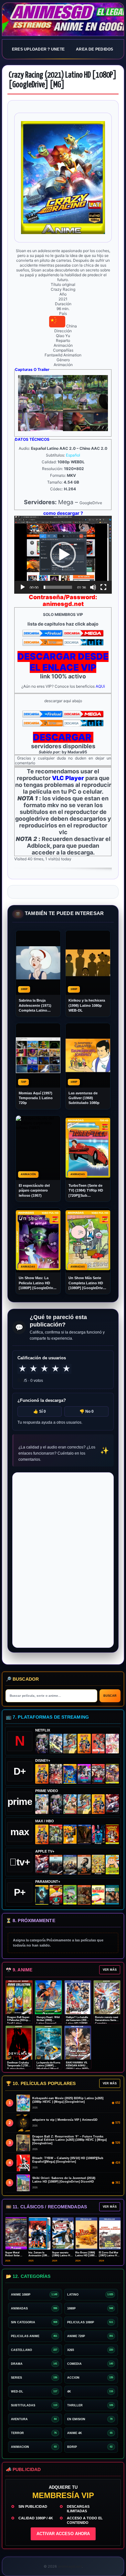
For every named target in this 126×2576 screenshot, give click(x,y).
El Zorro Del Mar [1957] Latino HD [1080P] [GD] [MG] (110, 2255)
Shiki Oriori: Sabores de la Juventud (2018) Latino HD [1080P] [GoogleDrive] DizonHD (64, 2180)
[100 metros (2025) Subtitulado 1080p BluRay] (98, 1744)
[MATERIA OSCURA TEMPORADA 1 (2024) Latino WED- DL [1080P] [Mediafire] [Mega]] (56, 1865)
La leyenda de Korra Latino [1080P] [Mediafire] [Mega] (48, 2066)
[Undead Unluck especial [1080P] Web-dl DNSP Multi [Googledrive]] (84, 1774)
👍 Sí (40, 1411)
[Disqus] (63, 1560)
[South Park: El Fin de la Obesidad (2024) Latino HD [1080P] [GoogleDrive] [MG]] (98, 1895)
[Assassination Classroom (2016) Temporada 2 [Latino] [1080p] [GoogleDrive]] (56, 1834)
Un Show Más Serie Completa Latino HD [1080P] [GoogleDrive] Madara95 (87, 1283)
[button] (63, 555)
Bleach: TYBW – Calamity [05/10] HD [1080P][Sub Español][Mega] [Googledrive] (68, 2160)
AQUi (100, 686)
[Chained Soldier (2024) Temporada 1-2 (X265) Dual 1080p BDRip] (112, 1804)
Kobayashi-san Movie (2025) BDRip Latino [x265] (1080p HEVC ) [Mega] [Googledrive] (68, 2100)
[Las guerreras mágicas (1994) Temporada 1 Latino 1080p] (70, 1744)
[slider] (58, 587)
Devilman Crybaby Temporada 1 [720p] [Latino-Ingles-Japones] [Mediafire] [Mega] (19, 2069)
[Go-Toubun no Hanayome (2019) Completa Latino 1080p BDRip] (112, 1744)
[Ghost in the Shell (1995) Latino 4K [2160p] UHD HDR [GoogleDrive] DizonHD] (98, 1834)
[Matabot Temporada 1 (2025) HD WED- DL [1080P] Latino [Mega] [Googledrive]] (84, 1865)
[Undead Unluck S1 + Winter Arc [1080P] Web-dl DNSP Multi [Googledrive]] (98, 1774)
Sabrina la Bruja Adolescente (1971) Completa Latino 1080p (35, 1006)
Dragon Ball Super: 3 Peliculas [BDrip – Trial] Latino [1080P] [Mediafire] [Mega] (19, 2023)
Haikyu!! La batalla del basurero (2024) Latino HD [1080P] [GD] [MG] (77, 2022)
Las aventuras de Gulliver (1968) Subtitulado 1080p (84, 1098)
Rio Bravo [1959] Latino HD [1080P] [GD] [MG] (86, 2255)
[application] (63, 555)
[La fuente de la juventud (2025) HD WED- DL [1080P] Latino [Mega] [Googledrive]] (70, 1865)
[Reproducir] (23, 587)
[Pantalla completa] (103, 587)
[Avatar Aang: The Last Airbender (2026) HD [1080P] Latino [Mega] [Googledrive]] (42, 1895)
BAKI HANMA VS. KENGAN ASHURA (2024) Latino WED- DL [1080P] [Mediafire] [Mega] (78, 2069)
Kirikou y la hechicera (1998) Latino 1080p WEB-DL (87, 1005)
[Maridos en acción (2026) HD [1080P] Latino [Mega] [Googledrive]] (70, 1834)
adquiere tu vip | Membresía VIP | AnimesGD (65, 2120)
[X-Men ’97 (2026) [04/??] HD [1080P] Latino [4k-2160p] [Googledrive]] (70, 1774)
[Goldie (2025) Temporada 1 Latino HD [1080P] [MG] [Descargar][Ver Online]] (112, 1865)
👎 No (87, 1411)
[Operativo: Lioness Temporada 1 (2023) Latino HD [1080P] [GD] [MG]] (84, 1895)
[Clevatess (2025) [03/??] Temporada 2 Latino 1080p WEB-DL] (56, 1774)
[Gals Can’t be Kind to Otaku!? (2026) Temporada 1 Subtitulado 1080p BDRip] (42, 1804)
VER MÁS (110, 1970)
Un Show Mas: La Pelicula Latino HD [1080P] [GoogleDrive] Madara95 (37, 1283)
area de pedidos (95, 49)
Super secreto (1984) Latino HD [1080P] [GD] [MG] (63, 2255)
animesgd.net (63, 20)
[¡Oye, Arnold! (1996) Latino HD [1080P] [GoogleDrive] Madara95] (56, 1895)
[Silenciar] (93, 587)
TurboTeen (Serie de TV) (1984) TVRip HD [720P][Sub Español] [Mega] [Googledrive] (86, 1191)
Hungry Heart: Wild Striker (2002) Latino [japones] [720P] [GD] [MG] (48, 2022)
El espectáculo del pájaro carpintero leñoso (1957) (34, 1190)
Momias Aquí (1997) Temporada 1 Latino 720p (36, 1098)
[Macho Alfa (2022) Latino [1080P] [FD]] (112, 1895)
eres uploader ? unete (38, 49)
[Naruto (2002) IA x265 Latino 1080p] (84, 1744)
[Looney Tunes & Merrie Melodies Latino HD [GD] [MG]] (112, 1834)
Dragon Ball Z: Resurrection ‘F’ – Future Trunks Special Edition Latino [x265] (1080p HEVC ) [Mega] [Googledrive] (69, 2140)
